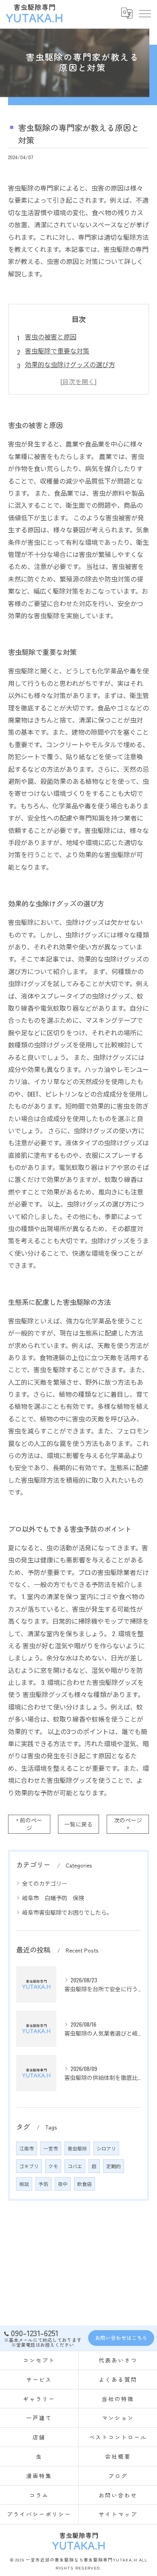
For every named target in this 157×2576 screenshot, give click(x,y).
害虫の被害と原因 (51, 337)
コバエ (75, 2166)
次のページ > (128, 1824)
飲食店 (85, 2184)
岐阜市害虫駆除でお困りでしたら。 (67, 1912)
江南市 (27, 2148)
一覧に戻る (78, 1824)
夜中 (63, 2184)
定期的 (114, 2166)
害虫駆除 (77, 2148)
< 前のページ (29, 1824)
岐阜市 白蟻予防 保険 (53, 1898)
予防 (43, 2184)
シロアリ (106, 2148)
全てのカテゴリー (45, 1883)
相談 (24, 2184)
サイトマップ (118, 2514)
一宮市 (51, 2148)
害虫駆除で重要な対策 (57, 351)
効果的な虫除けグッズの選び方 (70, 364)
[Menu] (145, 13)
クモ (53, 2166)
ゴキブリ (29, 2166)
